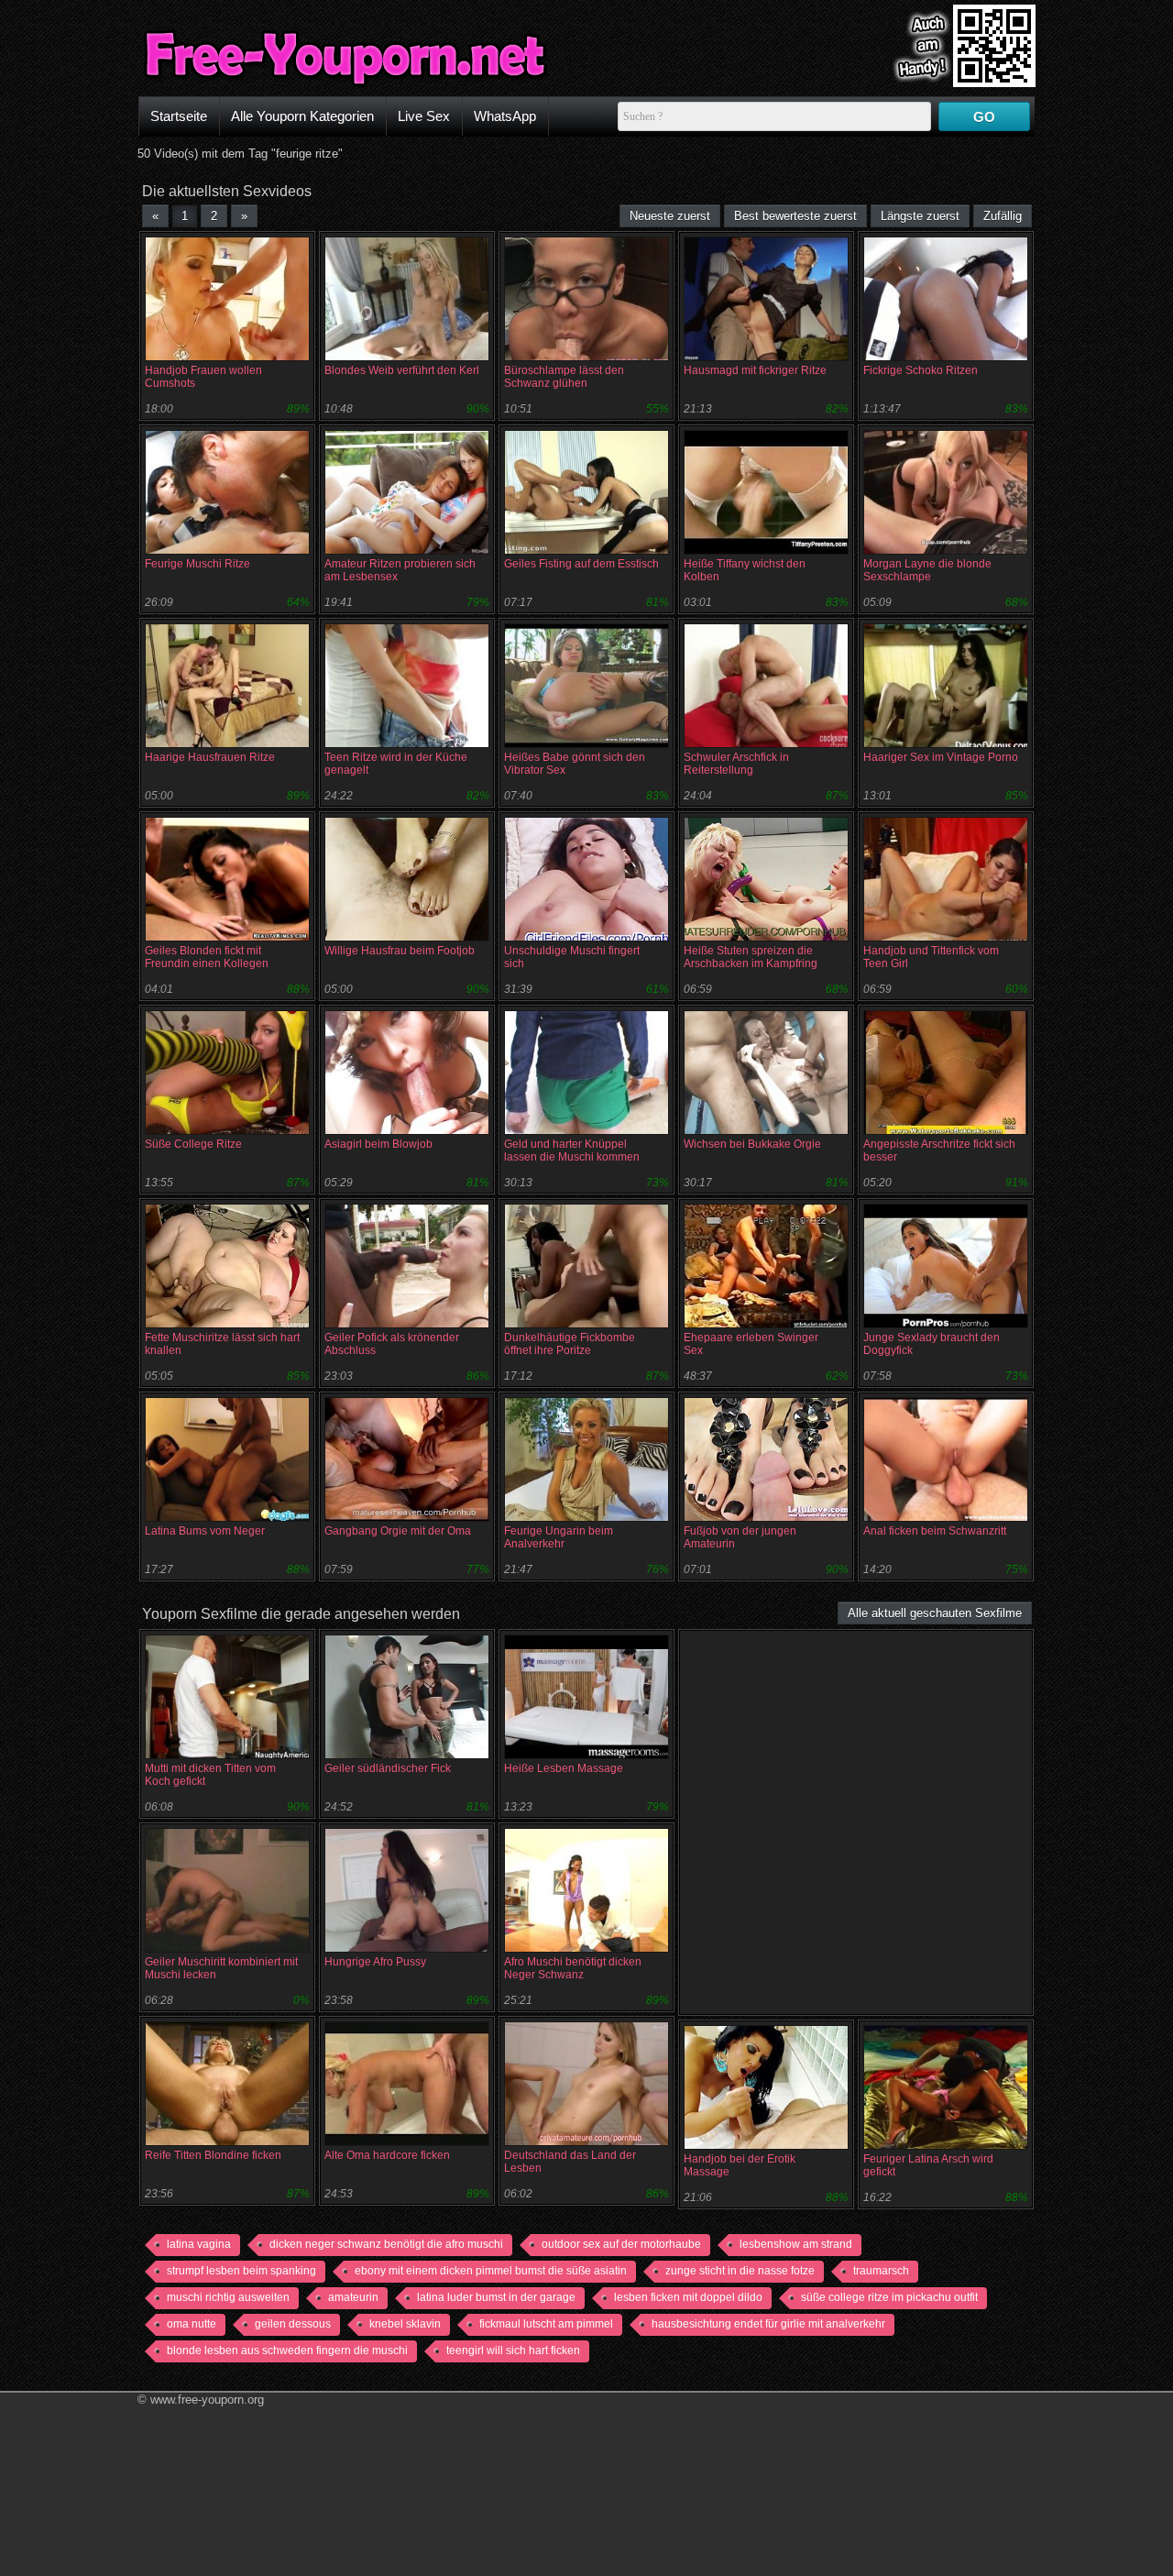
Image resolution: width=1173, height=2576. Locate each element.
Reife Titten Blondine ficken (213, 2155)
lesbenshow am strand (796, 2244)
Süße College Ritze (193, 1144)
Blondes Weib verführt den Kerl (402, 370)
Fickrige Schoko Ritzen (921, 370)
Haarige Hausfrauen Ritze (210, 757)
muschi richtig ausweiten (228, 2297)
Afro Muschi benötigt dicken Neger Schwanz (573, 1968)
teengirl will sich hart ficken (513, 2350)
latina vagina (199, 2244)
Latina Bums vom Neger (205, 1531)
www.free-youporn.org (207, 2400)
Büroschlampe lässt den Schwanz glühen (564, 377)
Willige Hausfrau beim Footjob (400, 951)
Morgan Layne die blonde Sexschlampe (927, 570)
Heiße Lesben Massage (564, 1768)
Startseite (179, 116)
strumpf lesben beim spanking (241, 2271)
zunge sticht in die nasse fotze (740, 2271)
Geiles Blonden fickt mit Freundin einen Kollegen (207, 957)
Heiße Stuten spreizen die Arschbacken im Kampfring (751, 957)
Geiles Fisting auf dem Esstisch (581, 564)
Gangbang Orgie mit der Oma (398, 1531)
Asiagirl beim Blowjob (378, 1144)
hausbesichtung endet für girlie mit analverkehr (768, 2324)
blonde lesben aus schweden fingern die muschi (287, 2350)
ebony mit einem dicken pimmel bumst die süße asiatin (491, 2271)
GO (984, 117)
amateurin (353, 2297)
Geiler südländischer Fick (388, 1768)
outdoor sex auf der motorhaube (621, 2244)
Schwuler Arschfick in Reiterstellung (736, 764)
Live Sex (424, 116)
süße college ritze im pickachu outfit (889, 2297)
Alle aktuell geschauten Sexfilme (935, 1613)
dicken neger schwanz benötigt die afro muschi (386, 2244)
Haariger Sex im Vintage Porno (941, 757)
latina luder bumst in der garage (496, 2297)
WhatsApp (505, 116)
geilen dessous (293, 2324)
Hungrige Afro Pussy (375, 1962)
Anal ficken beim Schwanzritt (935, 1531)
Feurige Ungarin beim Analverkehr (559, 1537)
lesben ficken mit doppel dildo (688, 2297)
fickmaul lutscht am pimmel (546, 2324)
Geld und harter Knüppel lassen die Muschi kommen (572, 1150)
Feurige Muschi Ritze (197, 564)
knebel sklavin (405, 2324)
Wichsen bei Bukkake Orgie (752, 1144)
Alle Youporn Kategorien (302, 116)
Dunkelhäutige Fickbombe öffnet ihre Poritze (570, 1344)
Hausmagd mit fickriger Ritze (755, 370)
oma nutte (192, 2324)
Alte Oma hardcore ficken (387, 2155)
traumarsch (881, 2271)
